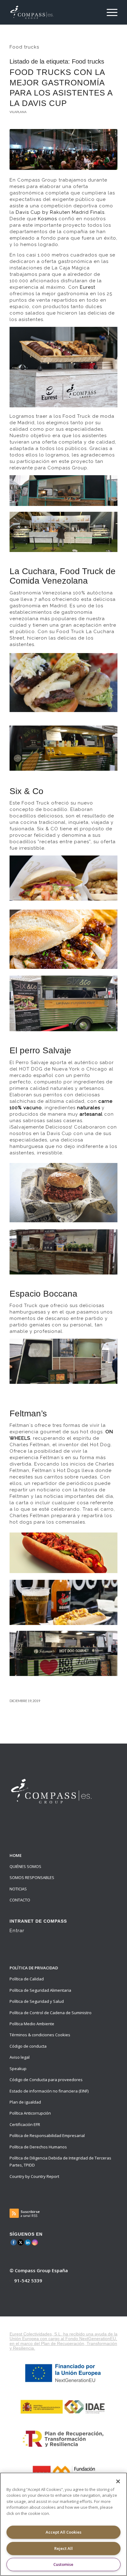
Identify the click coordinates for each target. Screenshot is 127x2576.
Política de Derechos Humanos (38, 2147)
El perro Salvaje (40, 1050)
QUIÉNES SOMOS (25, 1866)
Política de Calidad (27, 1979)
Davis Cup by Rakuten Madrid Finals (60, 212)
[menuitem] (109, 12)
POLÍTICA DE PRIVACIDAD (34, 1968)
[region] (63, 2524)
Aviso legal (20, 2057)
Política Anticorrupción (30, 2113)
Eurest (88, 287)
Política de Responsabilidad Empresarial (47, 2136)
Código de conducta (28, 2046)
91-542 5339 (28, 2280)
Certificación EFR (25, 2124)
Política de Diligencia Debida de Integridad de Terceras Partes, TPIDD (60, 2161)
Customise (63, 2564)
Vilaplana (18, 112)
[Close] (118, 2481)
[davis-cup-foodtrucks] (63, 149)
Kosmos (47, 219)
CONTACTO (20, 1900)
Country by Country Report (34, 2176)
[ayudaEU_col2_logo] (64, 2373)
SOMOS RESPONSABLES (32, 1877)
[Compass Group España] (53, 12)
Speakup (18, 2069)
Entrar (17, 1931)
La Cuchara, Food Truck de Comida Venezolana (63, 576)
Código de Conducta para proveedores (46, 2080)
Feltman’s (28, 1413)
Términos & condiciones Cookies (40, 2035)
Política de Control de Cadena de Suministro (51, 2013)
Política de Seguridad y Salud (37, 2001)
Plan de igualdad (25, 2102)
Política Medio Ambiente (32, 2024)
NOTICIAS (18, 1889)
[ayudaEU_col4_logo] (63, 2439)
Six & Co (27, 791)
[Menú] (109, 12)
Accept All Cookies (63, 2532)
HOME (16, 1855)
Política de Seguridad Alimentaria (40, 1990)
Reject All (63, 2548)
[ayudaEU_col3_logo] (63, 2406)
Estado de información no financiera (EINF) (49, 2091)
